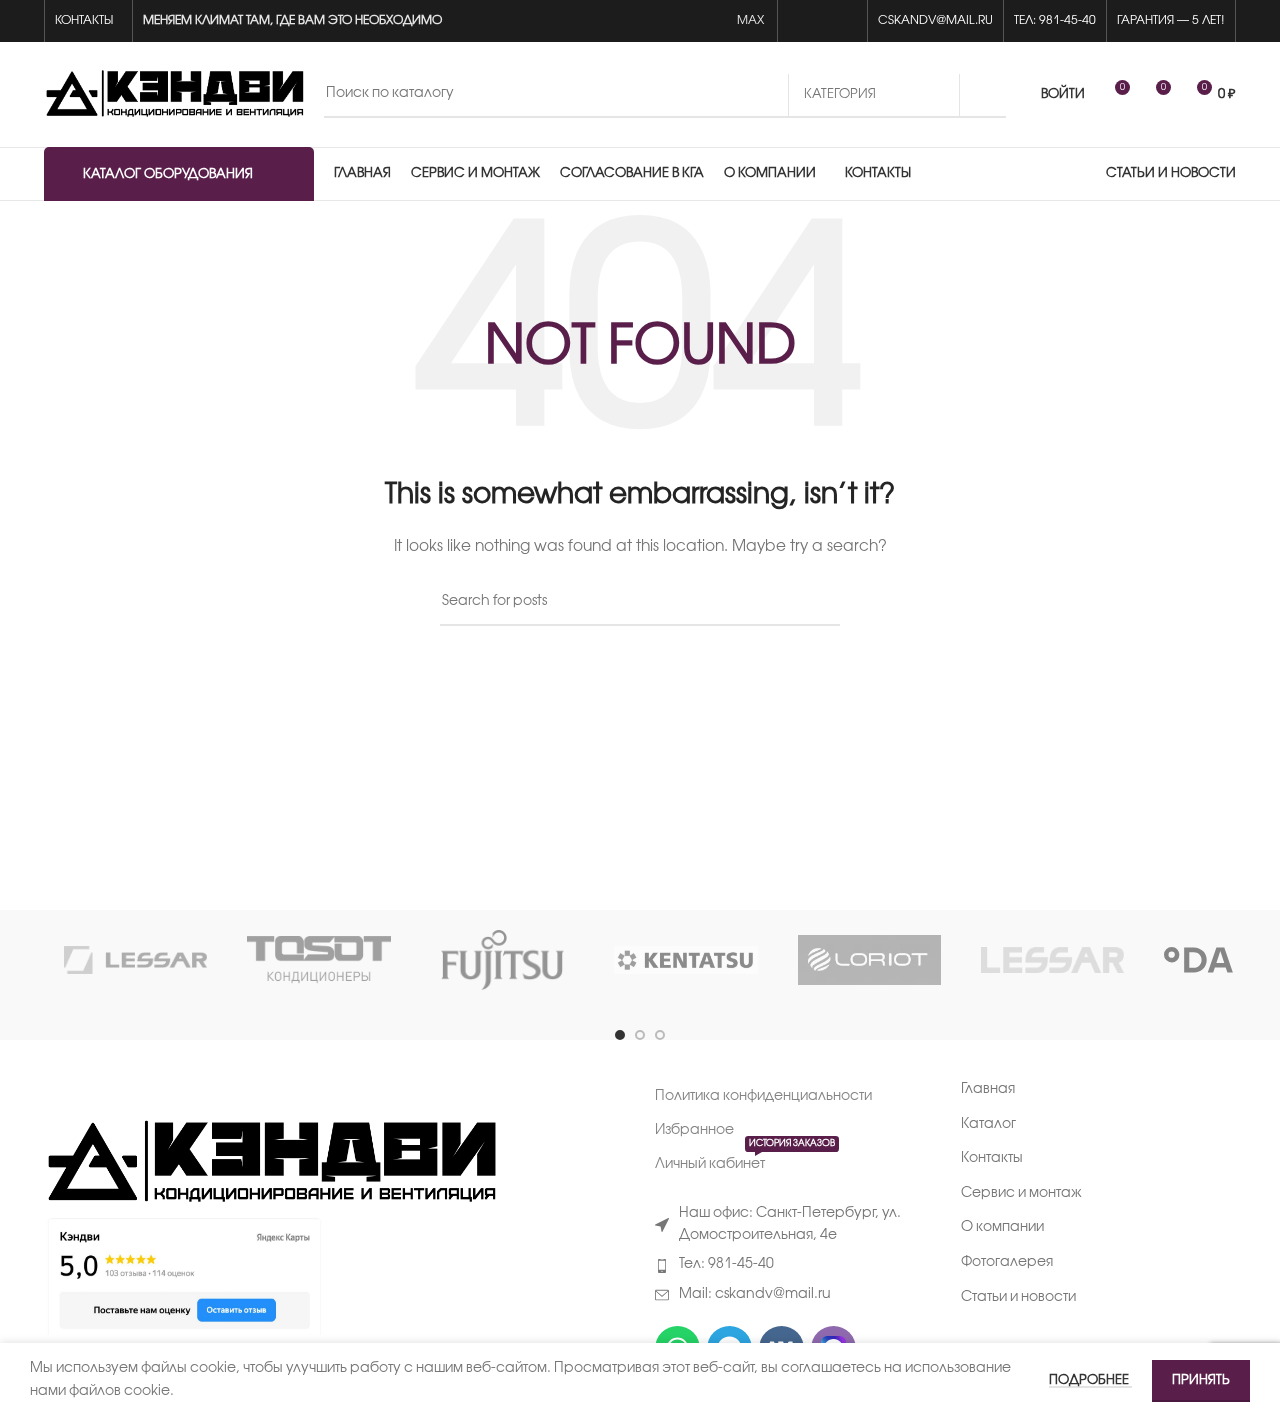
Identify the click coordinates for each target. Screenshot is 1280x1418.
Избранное (694, 1130)
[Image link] (270, 1163)
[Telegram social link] (845, 21)
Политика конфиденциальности (763, 1096)
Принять (1201, 1380)
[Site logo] (174, 94)
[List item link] (793, 1265)
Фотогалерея (1007, 1262)
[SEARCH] (983, 95)
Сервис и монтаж (1021, 1193)
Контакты (992, 1158)
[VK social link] (822, 21)
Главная (988, 1089)
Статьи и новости (1018, 1297)
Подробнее (1090, 1380)
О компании (1002, 1227)
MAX (752, 20)
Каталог (988, 1124)
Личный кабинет (745, 1159)
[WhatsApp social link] (799, 21)
